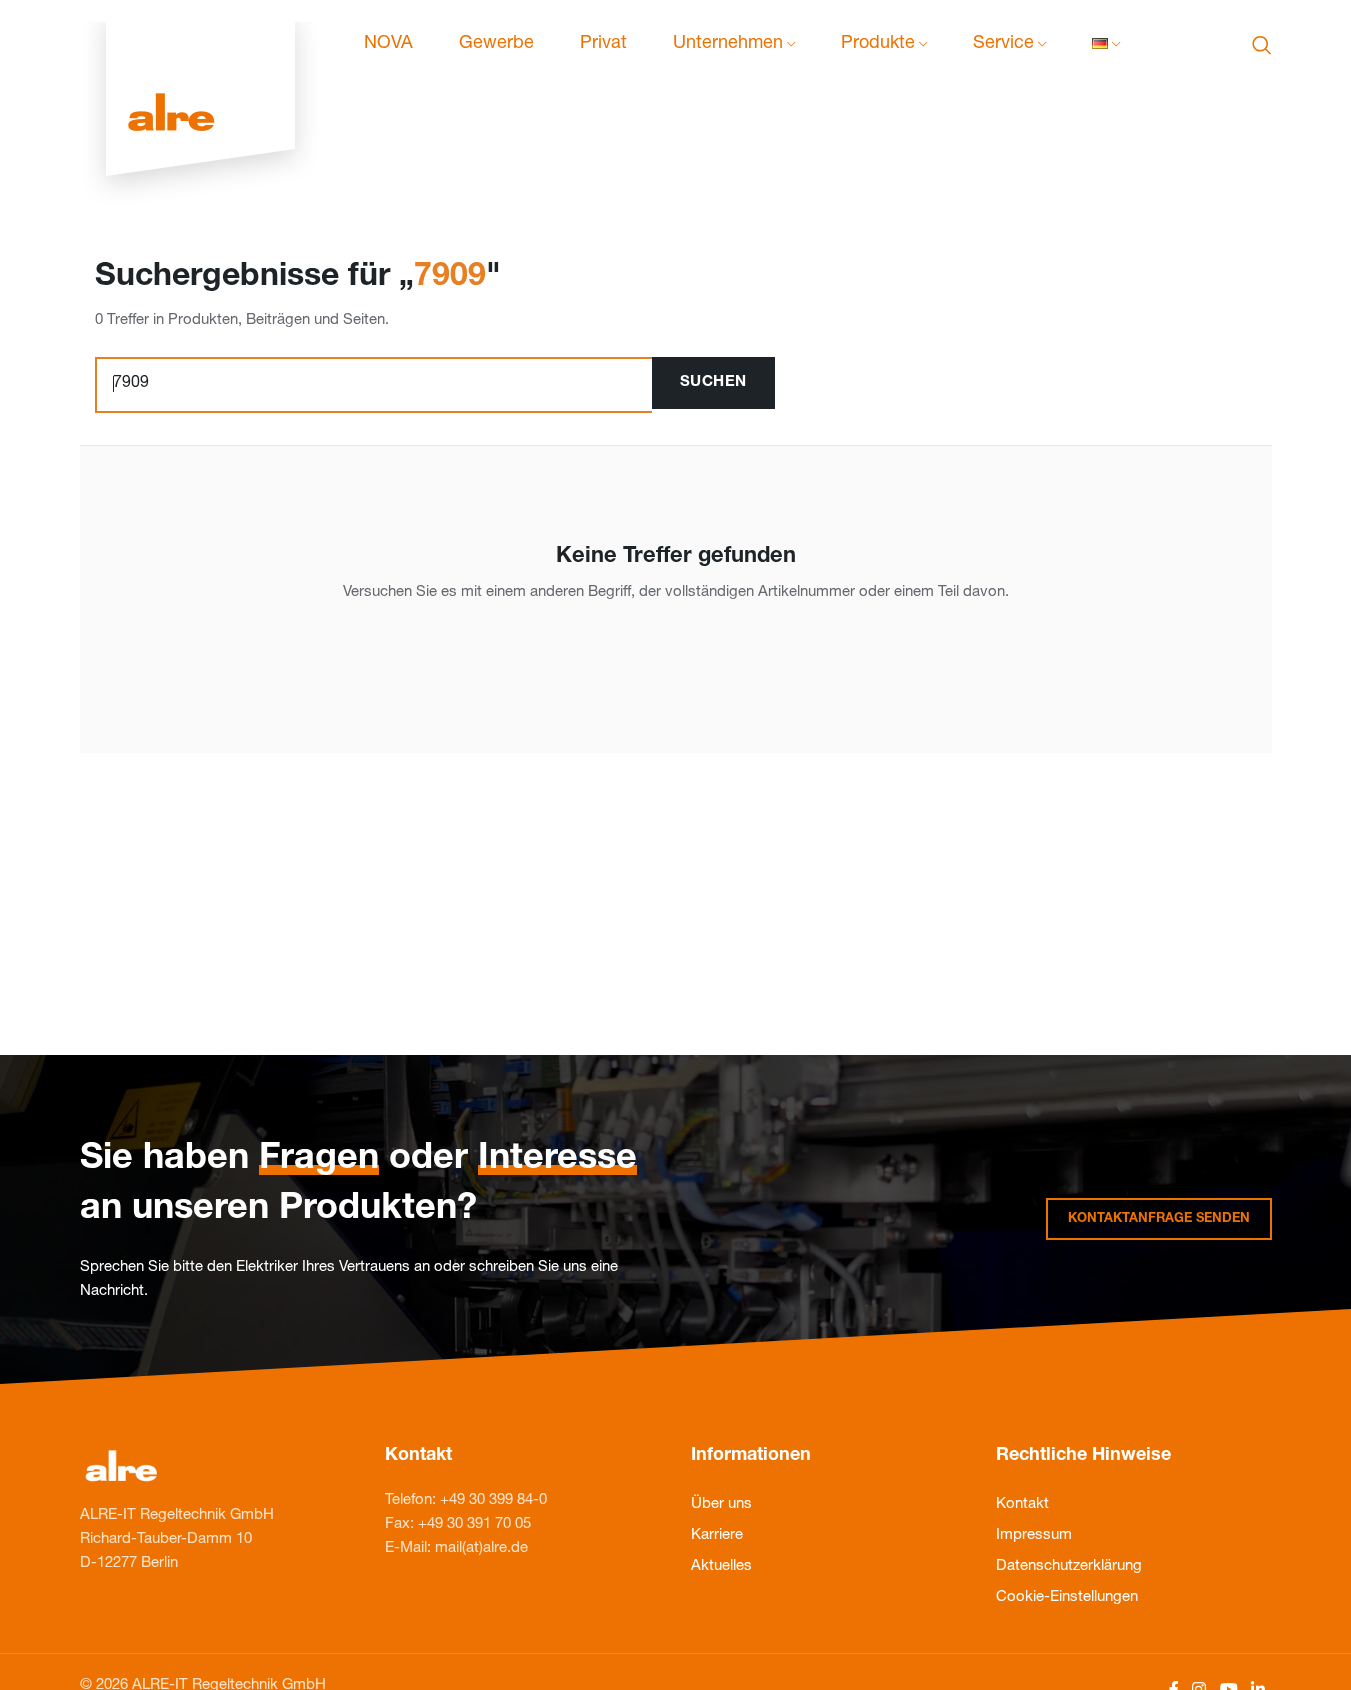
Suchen (713, 382)
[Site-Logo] (200, 45)
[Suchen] (1262, 45)
